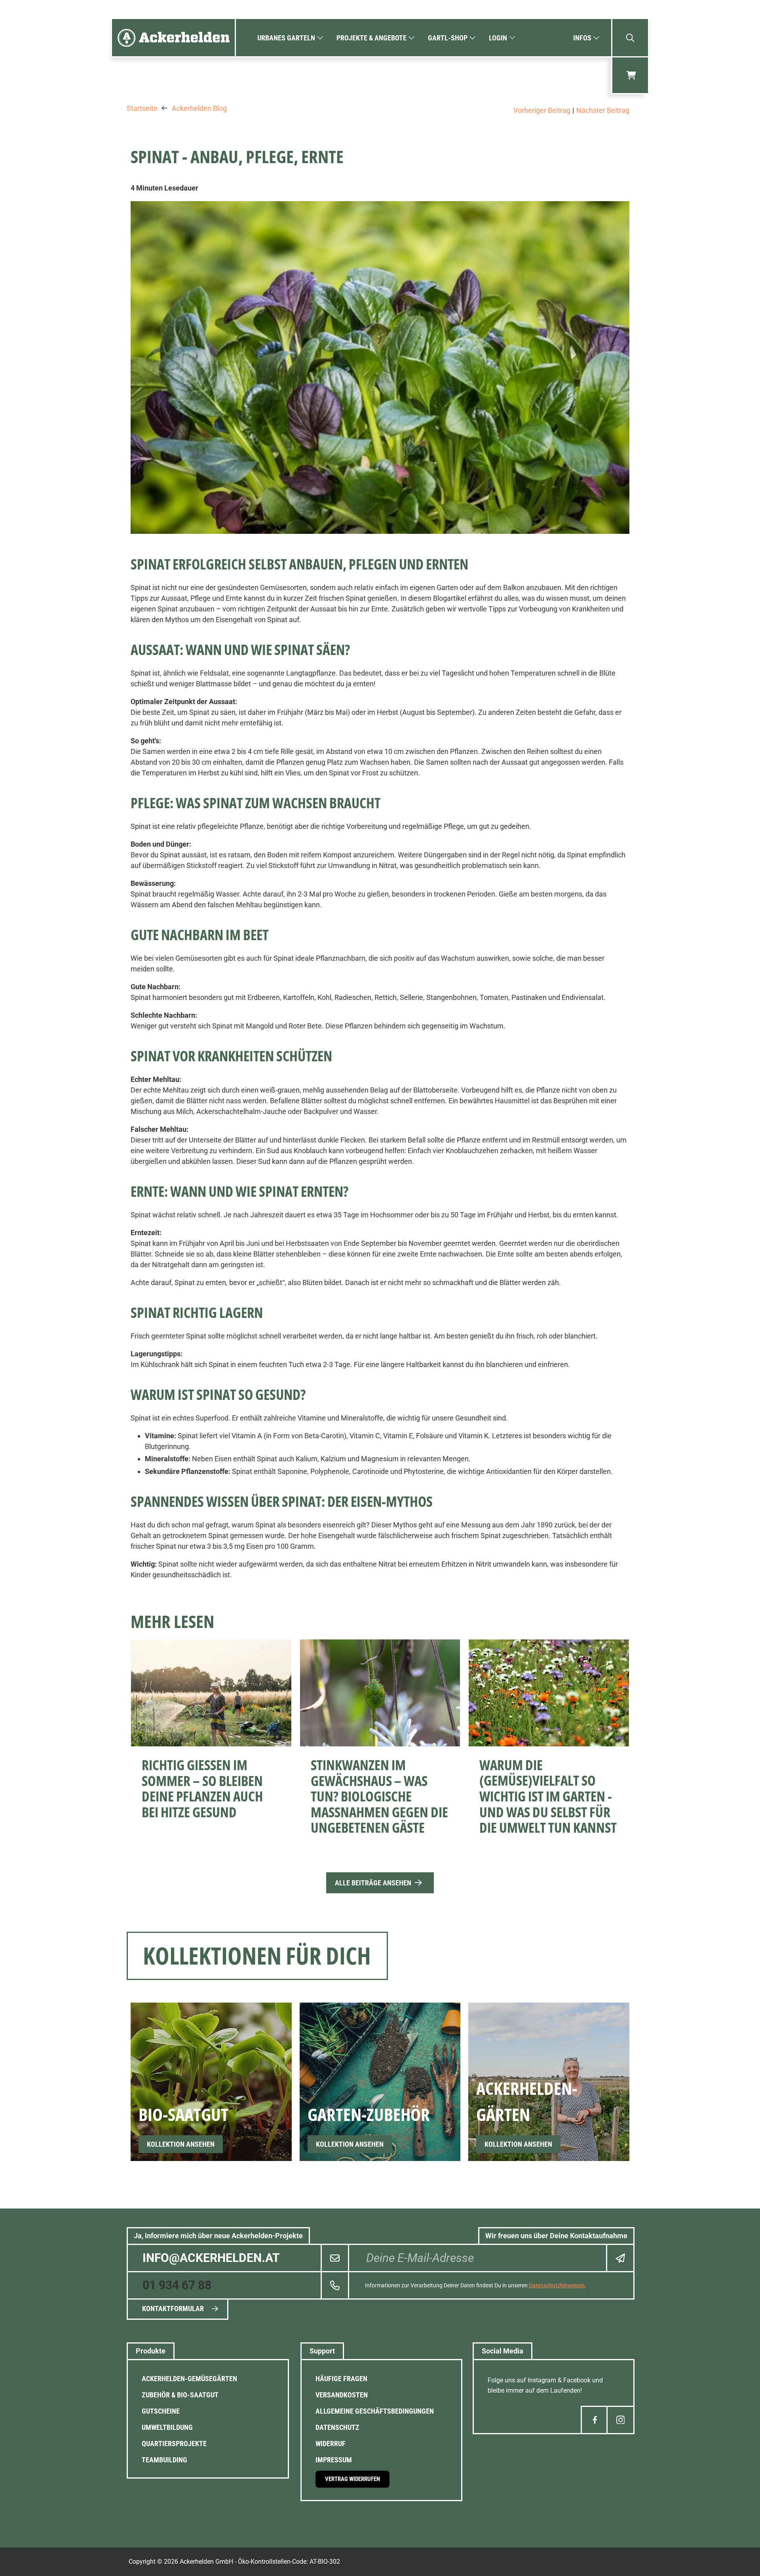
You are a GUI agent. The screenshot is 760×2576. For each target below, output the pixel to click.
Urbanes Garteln (286, 38)
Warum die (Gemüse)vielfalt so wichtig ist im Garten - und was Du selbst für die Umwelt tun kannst (548, 1796)
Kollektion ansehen (181, 2144)
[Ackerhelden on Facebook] (595, 2420)
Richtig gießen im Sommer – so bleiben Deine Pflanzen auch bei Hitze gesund (202, 1788)
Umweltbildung (167, 2427)
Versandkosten (342, 2395)
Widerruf (331, 2444)
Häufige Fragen (341, 2379)
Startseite (142, 109)
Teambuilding (164, 2460)
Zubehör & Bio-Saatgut (180, 2395)
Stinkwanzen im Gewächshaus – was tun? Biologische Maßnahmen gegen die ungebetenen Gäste (379, 1796)
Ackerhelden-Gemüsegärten (189, 2379)
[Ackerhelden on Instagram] (620, 2420)
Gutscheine (161, 2411)
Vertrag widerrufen (352, 2479)
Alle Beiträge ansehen (373, 1883)
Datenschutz (337, 2427)
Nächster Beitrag (603, 110)
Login (498, 38)
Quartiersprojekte (174, 2444)
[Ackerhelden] (173, 38)
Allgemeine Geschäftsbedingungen (375, 2411)
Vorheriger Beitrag (542, 110)
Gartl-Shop (448, 38)
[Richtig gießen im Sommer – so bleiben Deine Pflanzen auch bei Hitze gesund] (211, 1693)
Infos (582, 38)
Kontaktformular (173, 2308)
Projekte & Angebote (371, 38)
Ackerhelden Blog (199, 109)
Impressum (334, 2460)
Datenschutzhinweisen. (558, 2285)
